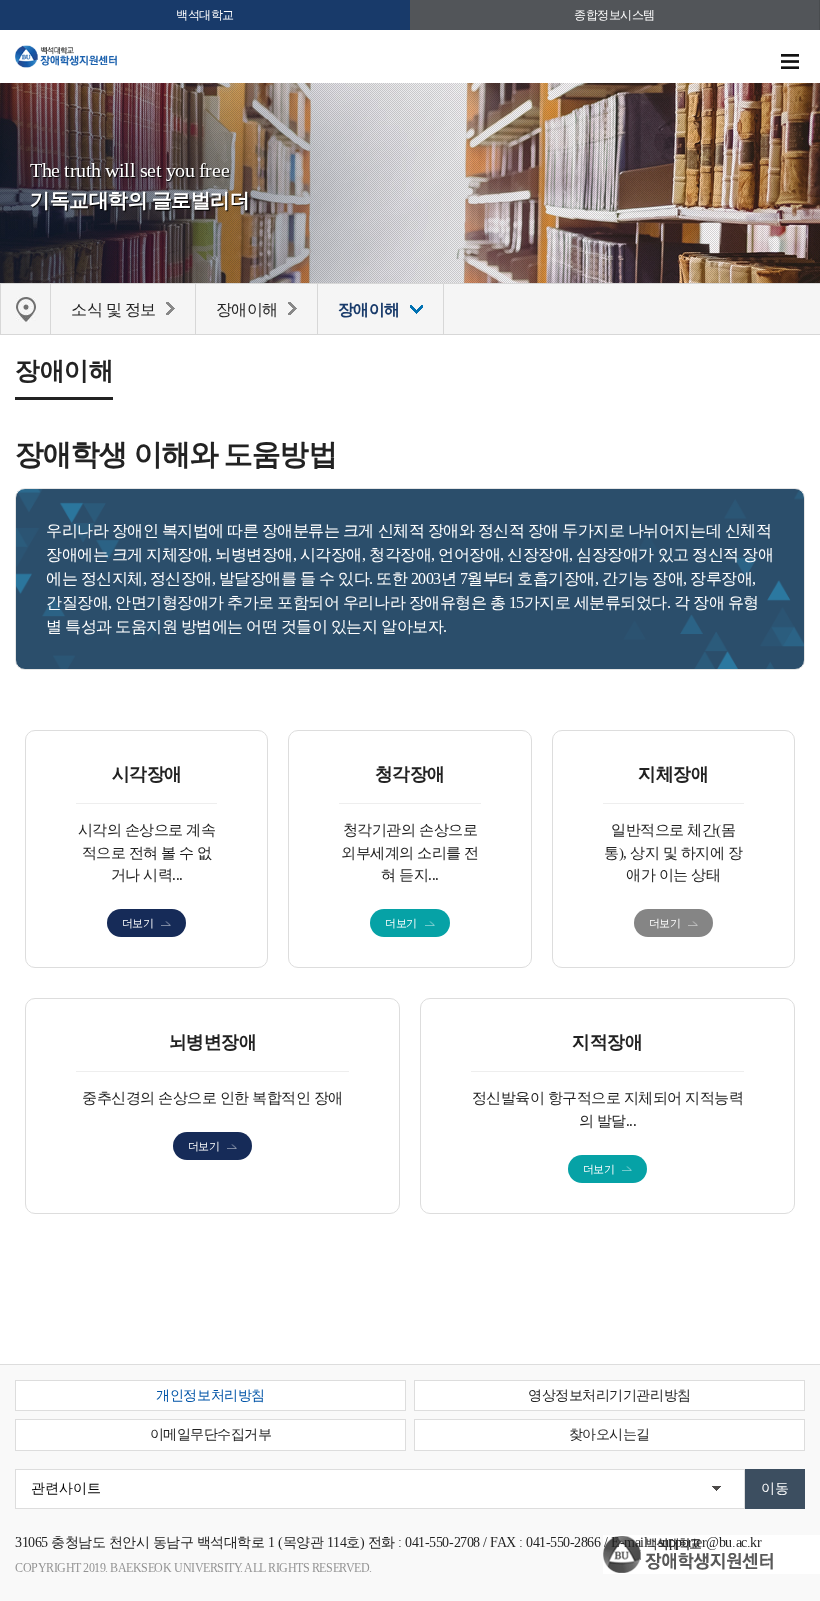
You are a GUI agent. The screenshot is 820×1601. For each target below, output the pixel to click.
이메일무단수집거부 (211, 1434)
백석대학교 (205, 15)
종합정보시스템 (614, 15)
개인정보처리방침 (210, 1395)
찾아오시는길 (609, 1434)
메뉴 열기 (790, 62)
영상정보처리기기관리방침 (609, 1395)
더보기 (138, 923)
